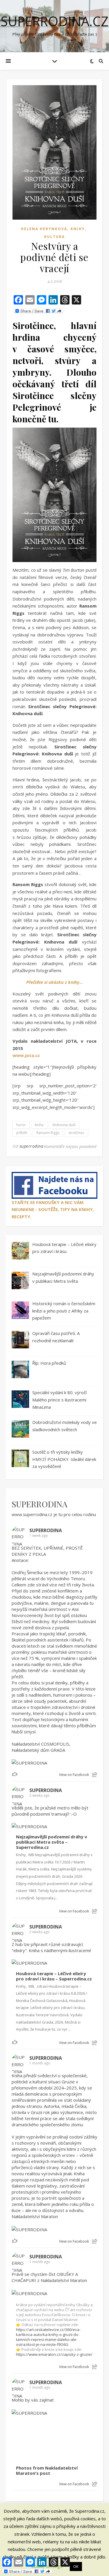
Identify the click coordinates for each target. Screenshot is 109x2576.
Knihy (78, 229)
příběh (22, 1133)
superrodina (32, 1146)
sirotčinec (76, 1133)
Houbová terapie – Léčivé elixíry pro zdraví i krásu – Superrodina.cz (54, 1976)
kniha (39, 1125)
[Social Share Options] (95, 1775)
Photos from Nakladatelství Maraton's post (47, 2471)
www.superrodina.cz (32, 1514)
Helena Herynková (44, 229)
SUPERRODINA (40, 1504)
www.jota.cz (26, 1055)
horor (21, 1125)
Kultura (54, 237)
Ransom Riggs (48, 1133)
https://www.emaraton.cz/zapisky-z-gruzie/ (54, 2354)
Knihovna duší (64, 1125)
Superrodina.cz (54, 21)
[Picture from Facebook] (33, 2438)
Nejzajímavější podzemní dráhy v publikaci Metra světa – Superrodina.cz (52, 1842)
